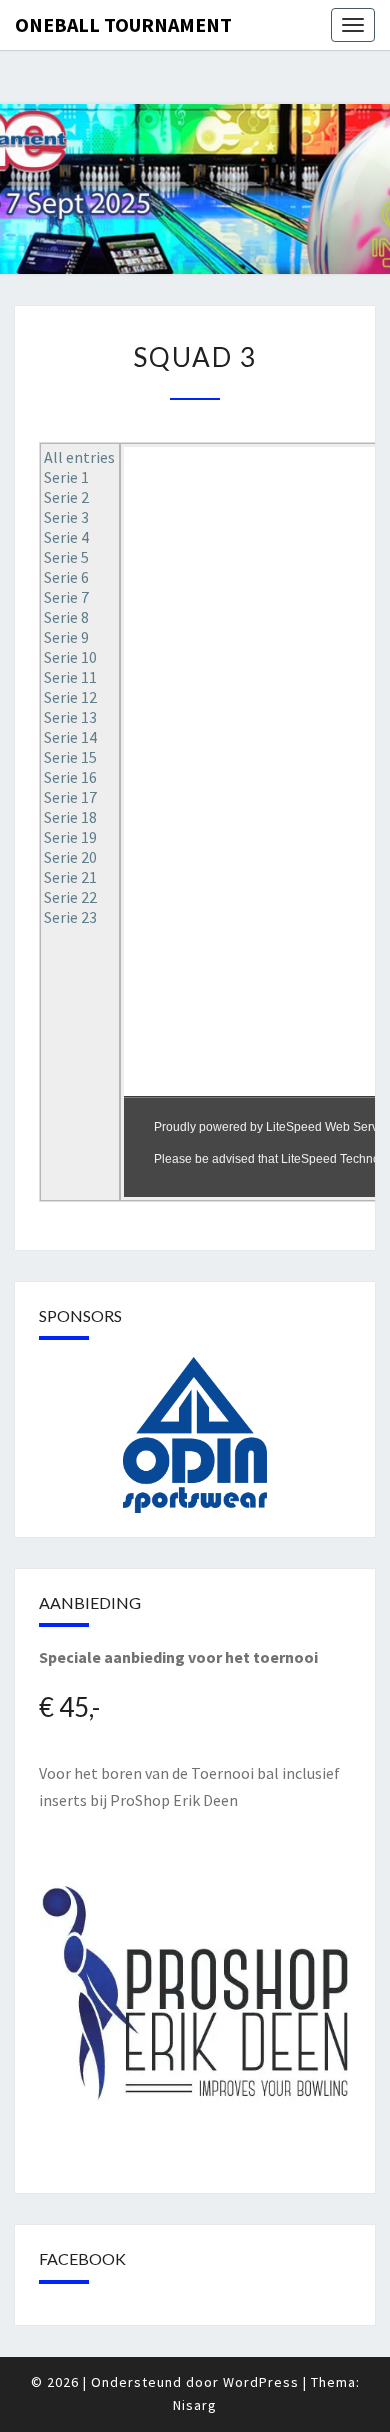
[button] (195, 1435)
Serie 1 (66, 477)
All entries (79, 457)
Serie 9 (66, 637)
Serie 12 (70, 697)
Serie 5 (66, 557)
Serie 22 (70, 897)
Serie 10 (70, 657)
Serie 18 (70, 817)
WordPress (261, 2382)
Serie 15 (70, 757)
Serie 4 (66, 537)
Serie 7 (66, 597)
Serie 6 (66, 577)
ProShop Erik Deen (174, 1800)
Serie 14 (70, 737)
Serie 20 (70, 857)
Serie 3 (66, 517)
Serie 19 (70, 837)
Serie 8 (66, 617)
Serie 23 (70, 917)
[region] (195, 1435)
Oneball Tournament (123, 24)
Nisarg (195, 2405)
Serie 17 (70, 797)
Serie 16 (70, 777)
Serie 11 (70, 677)
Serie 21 (70, 877)
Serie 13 (70, 717)
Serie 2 (66, 497)
